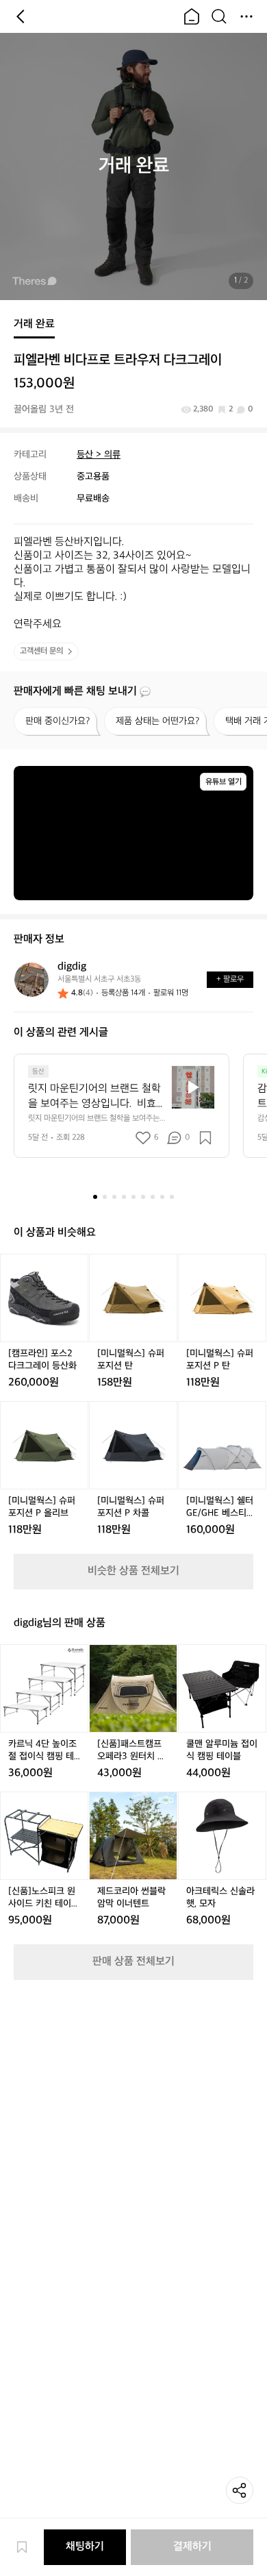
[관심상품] (29, 2547)
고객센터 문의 (41, 651)
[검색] (219, 16)
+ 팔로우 (230, 979)
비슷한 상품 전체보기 (133, 1571)
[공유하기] (240, 2490)
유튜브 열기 (224, 782)
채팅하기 (85, 2547)
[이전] (21, 16)
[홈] (192, 16)
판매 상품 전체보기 (133, 1962)
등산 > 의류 (99, 455)
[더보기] (246, 16)
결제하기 (192, 2547)
